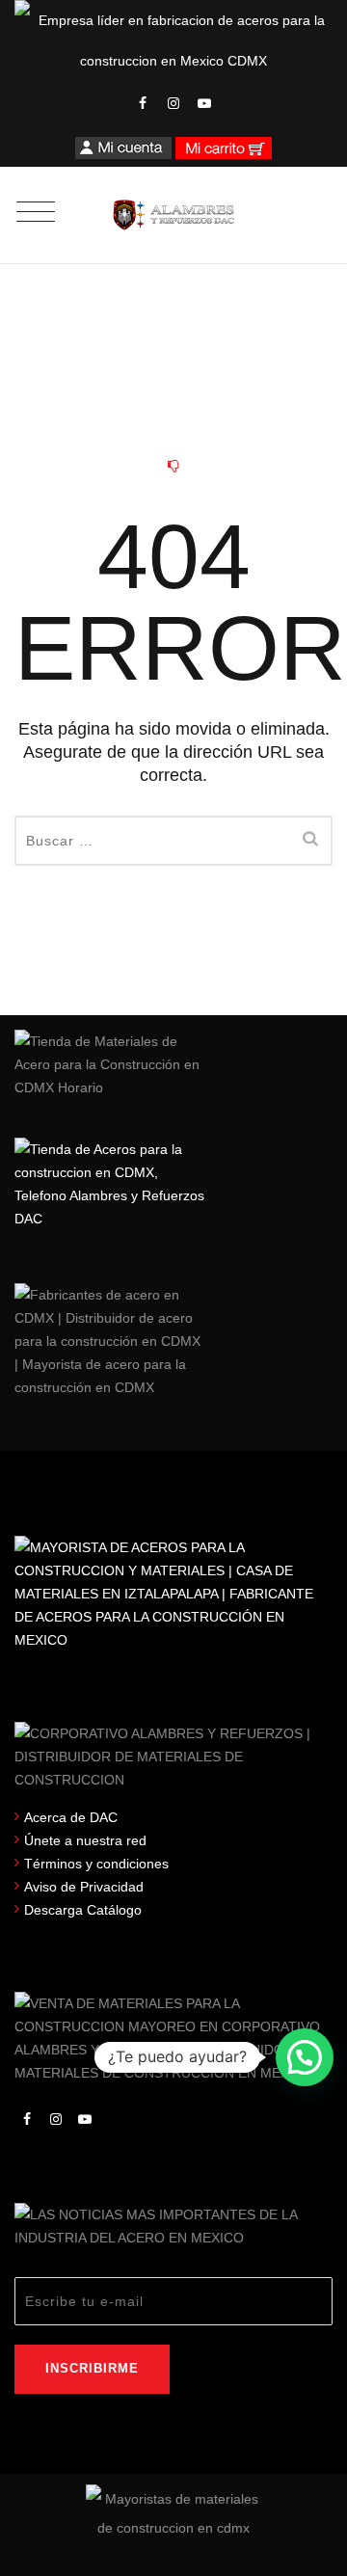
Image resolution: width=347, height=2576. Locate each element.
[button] (305, 2057)
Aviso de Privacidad (84, 1887)
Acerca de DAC (71, 1817)
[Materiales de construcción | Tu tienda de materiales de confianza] (174, 215)
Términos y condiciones (96, 1864)
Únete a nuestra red (85, 1840)
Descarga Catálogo (83, 1910)
